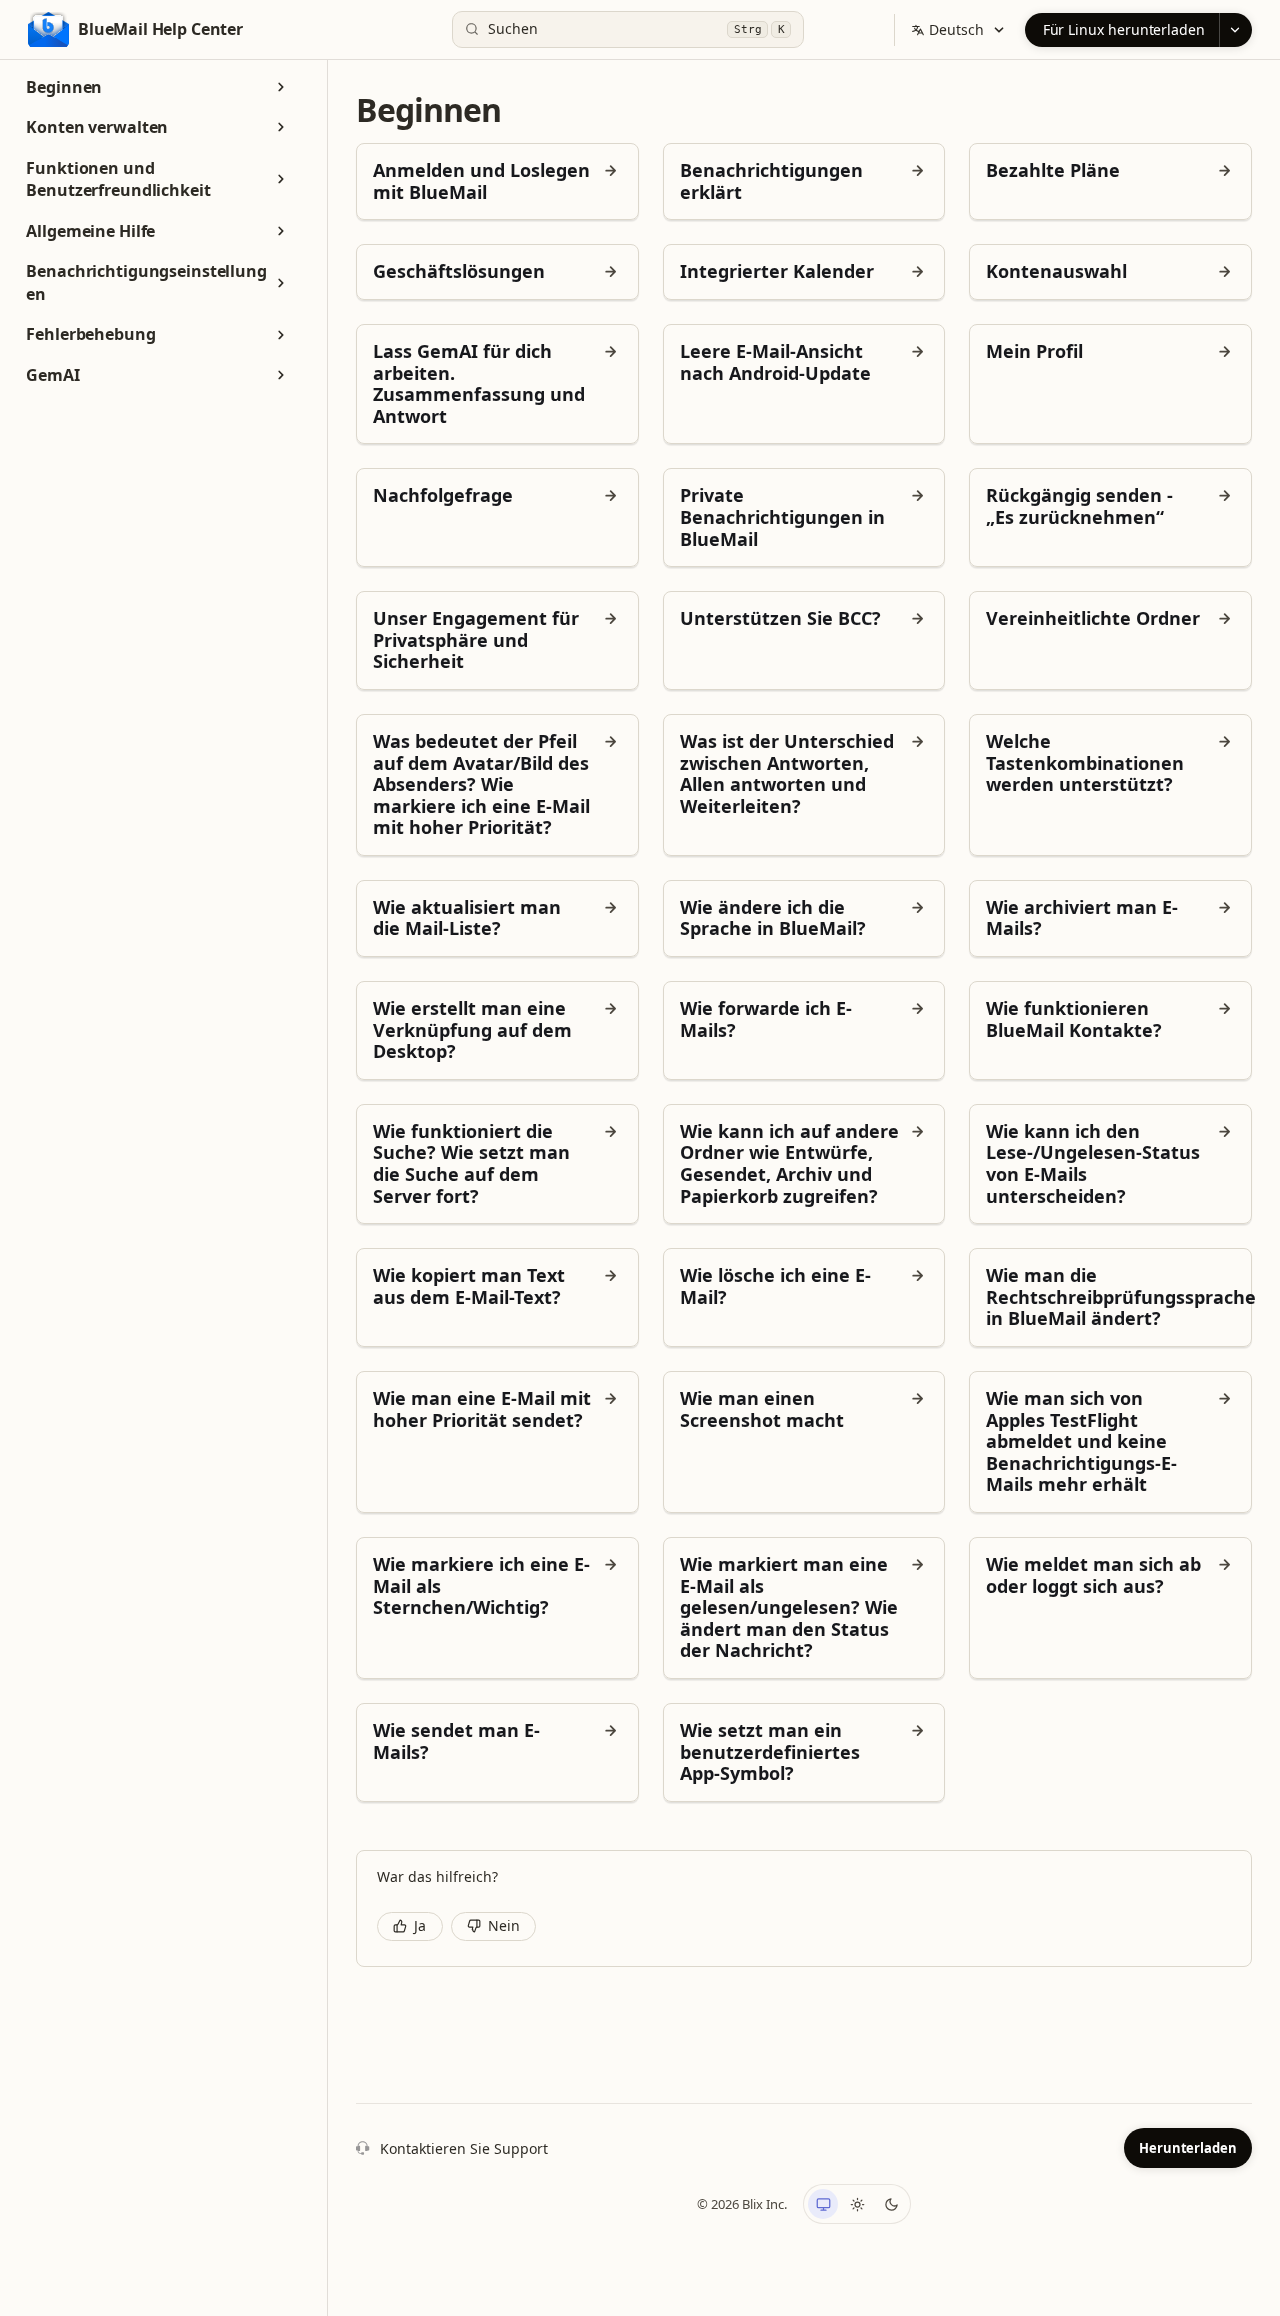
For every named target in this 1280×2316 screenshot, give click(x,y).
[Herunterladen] (1235, 30)
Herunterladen (1188, 2148)
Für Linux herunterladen (1124, 29)
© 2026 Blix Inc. (742, 2204)
